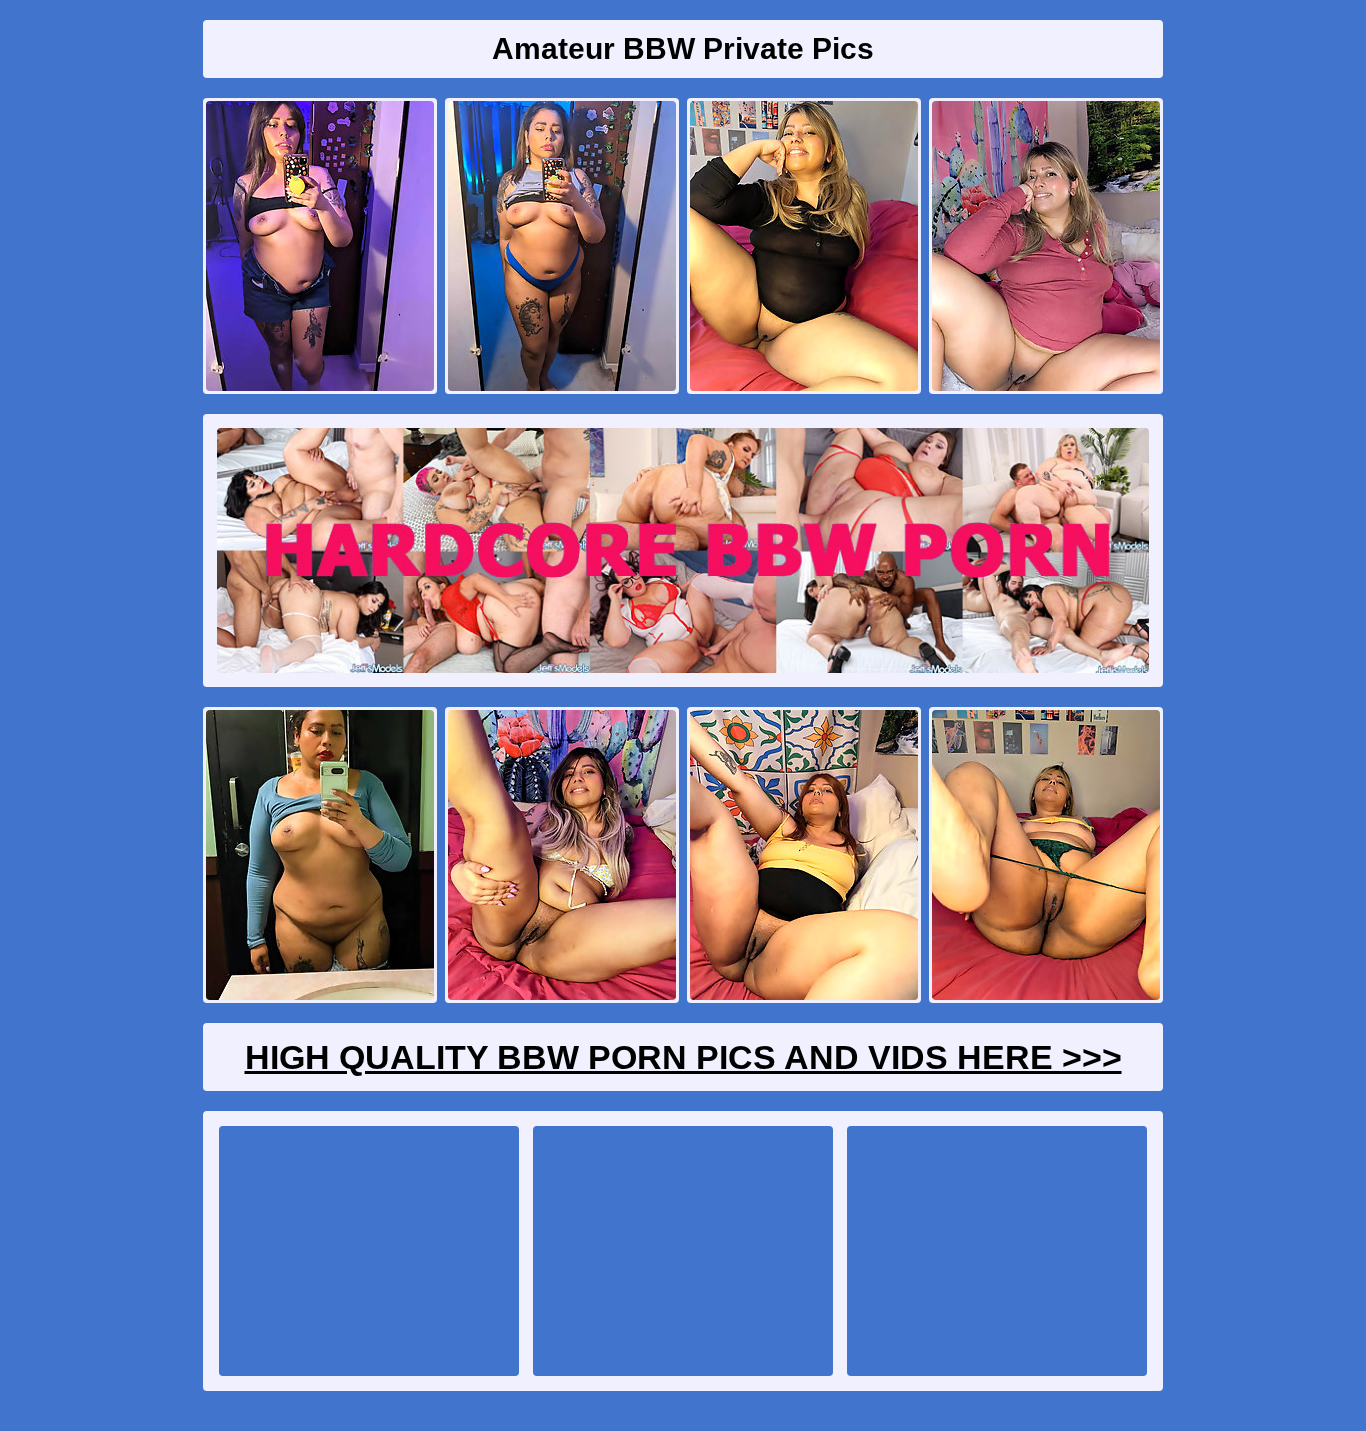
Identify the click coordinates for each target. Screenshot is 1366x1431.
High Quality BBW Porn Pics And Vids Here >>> (683, 1057)
